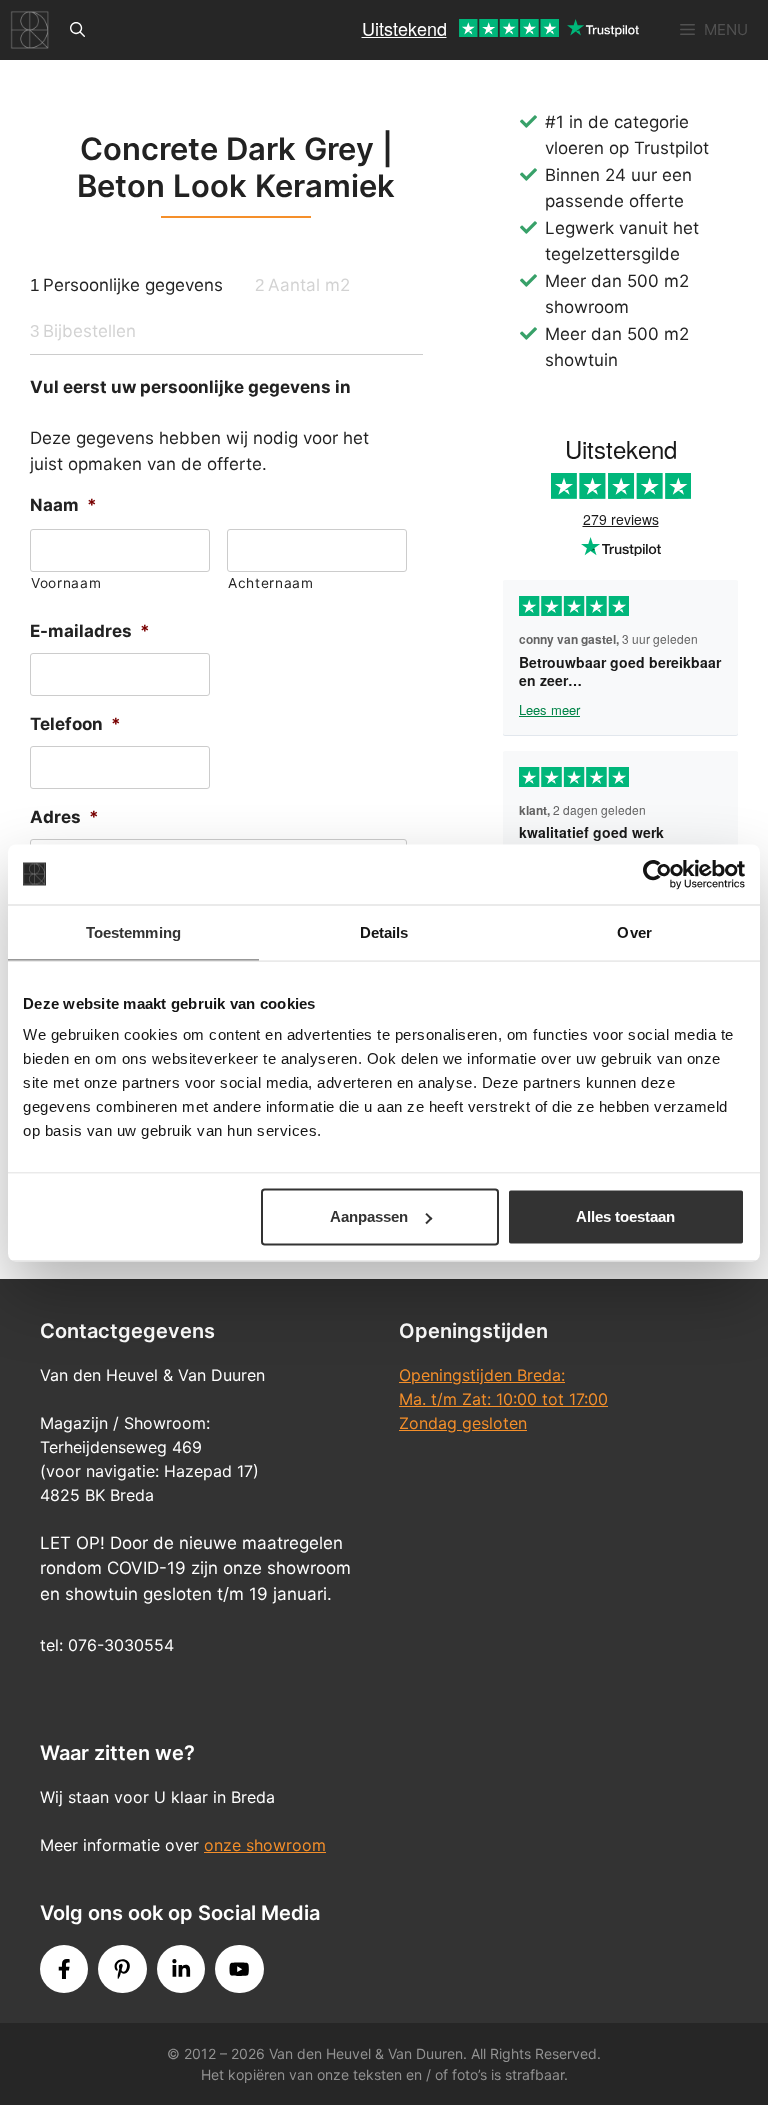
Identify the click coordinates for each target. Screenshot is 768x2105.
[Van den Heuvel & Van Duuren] (30, 30)
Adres (64, 817)
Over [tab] (634, 931)
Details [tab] (384, 931)
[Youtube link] (239, 1969)
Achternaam (271, 583)
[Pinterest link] (122, 1969)
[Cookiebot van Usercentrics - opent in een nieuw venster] (657, 874)
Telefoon (75, 724)
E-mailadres (90, 631)
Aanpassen (369, 1216)
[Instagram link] (181, 1969)
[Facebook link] (64, 1969)
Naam (63, 505)
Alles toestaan (625, 1216)
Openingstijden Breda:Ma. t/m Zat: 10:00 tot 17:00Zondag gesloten (503, 1399)
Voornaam (66, 583)
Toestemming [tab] (133, 931)
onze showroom (265, 1845)
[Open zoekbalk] (77, 30)
